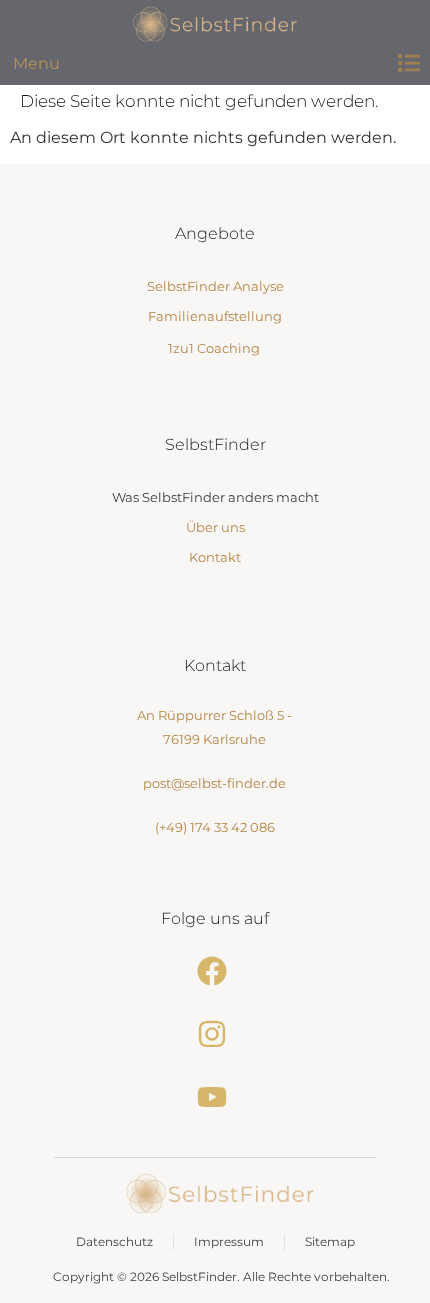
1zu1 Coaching (214, 348)
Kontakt (215, 557)
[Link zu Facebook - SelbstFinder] (214, 971)
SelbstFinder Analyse (215, 286)
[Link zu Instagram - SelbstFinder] (214, 1034)
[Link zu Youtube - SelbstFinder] (214, 1097)
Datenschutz (114, 1241)
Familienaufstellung (215, 316)
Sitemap (330, 1241)
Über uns (215, 527)
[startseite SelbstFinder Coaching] (220, 1193)
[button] (408, 63)
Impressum (229, 1241)
